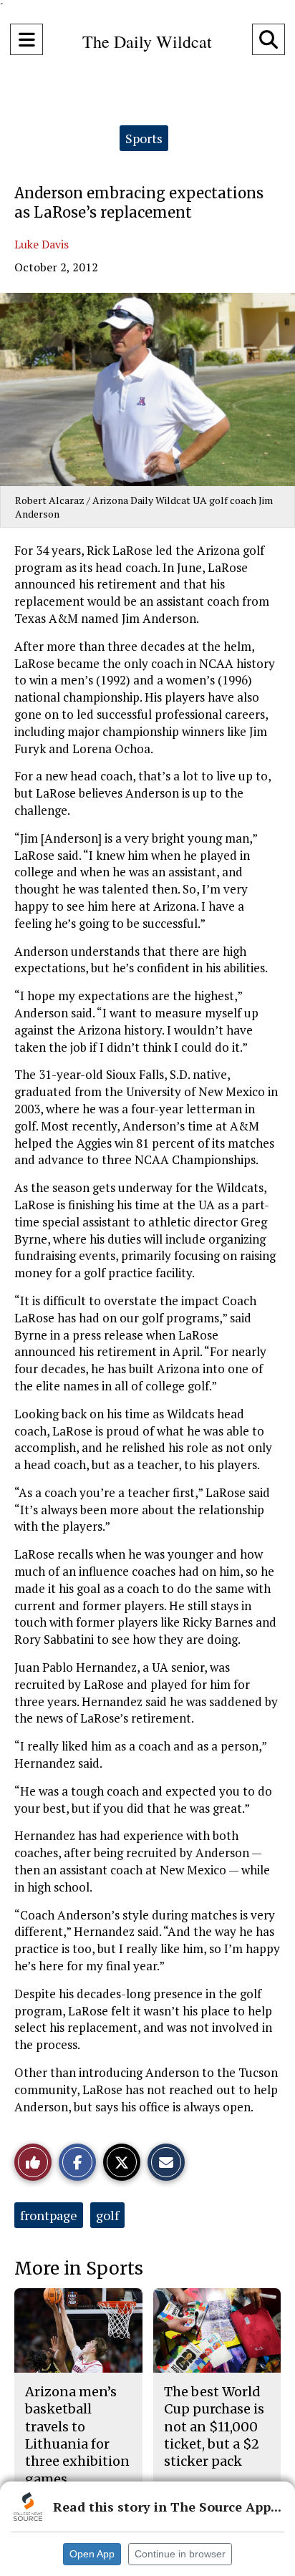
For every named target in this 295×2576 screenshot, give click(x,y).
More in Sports (79, 2268)
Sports (144, 138)
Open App (92, 2554)
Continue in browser (180, 2554)
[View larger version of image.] (147, 389)
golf (107, 2215)
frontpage (49, 2215)
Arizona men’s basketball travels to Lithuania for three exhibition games (77, 2435)
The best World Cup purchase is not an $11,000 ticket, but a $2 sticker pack (214, 2426)
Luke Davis (42, 244)
